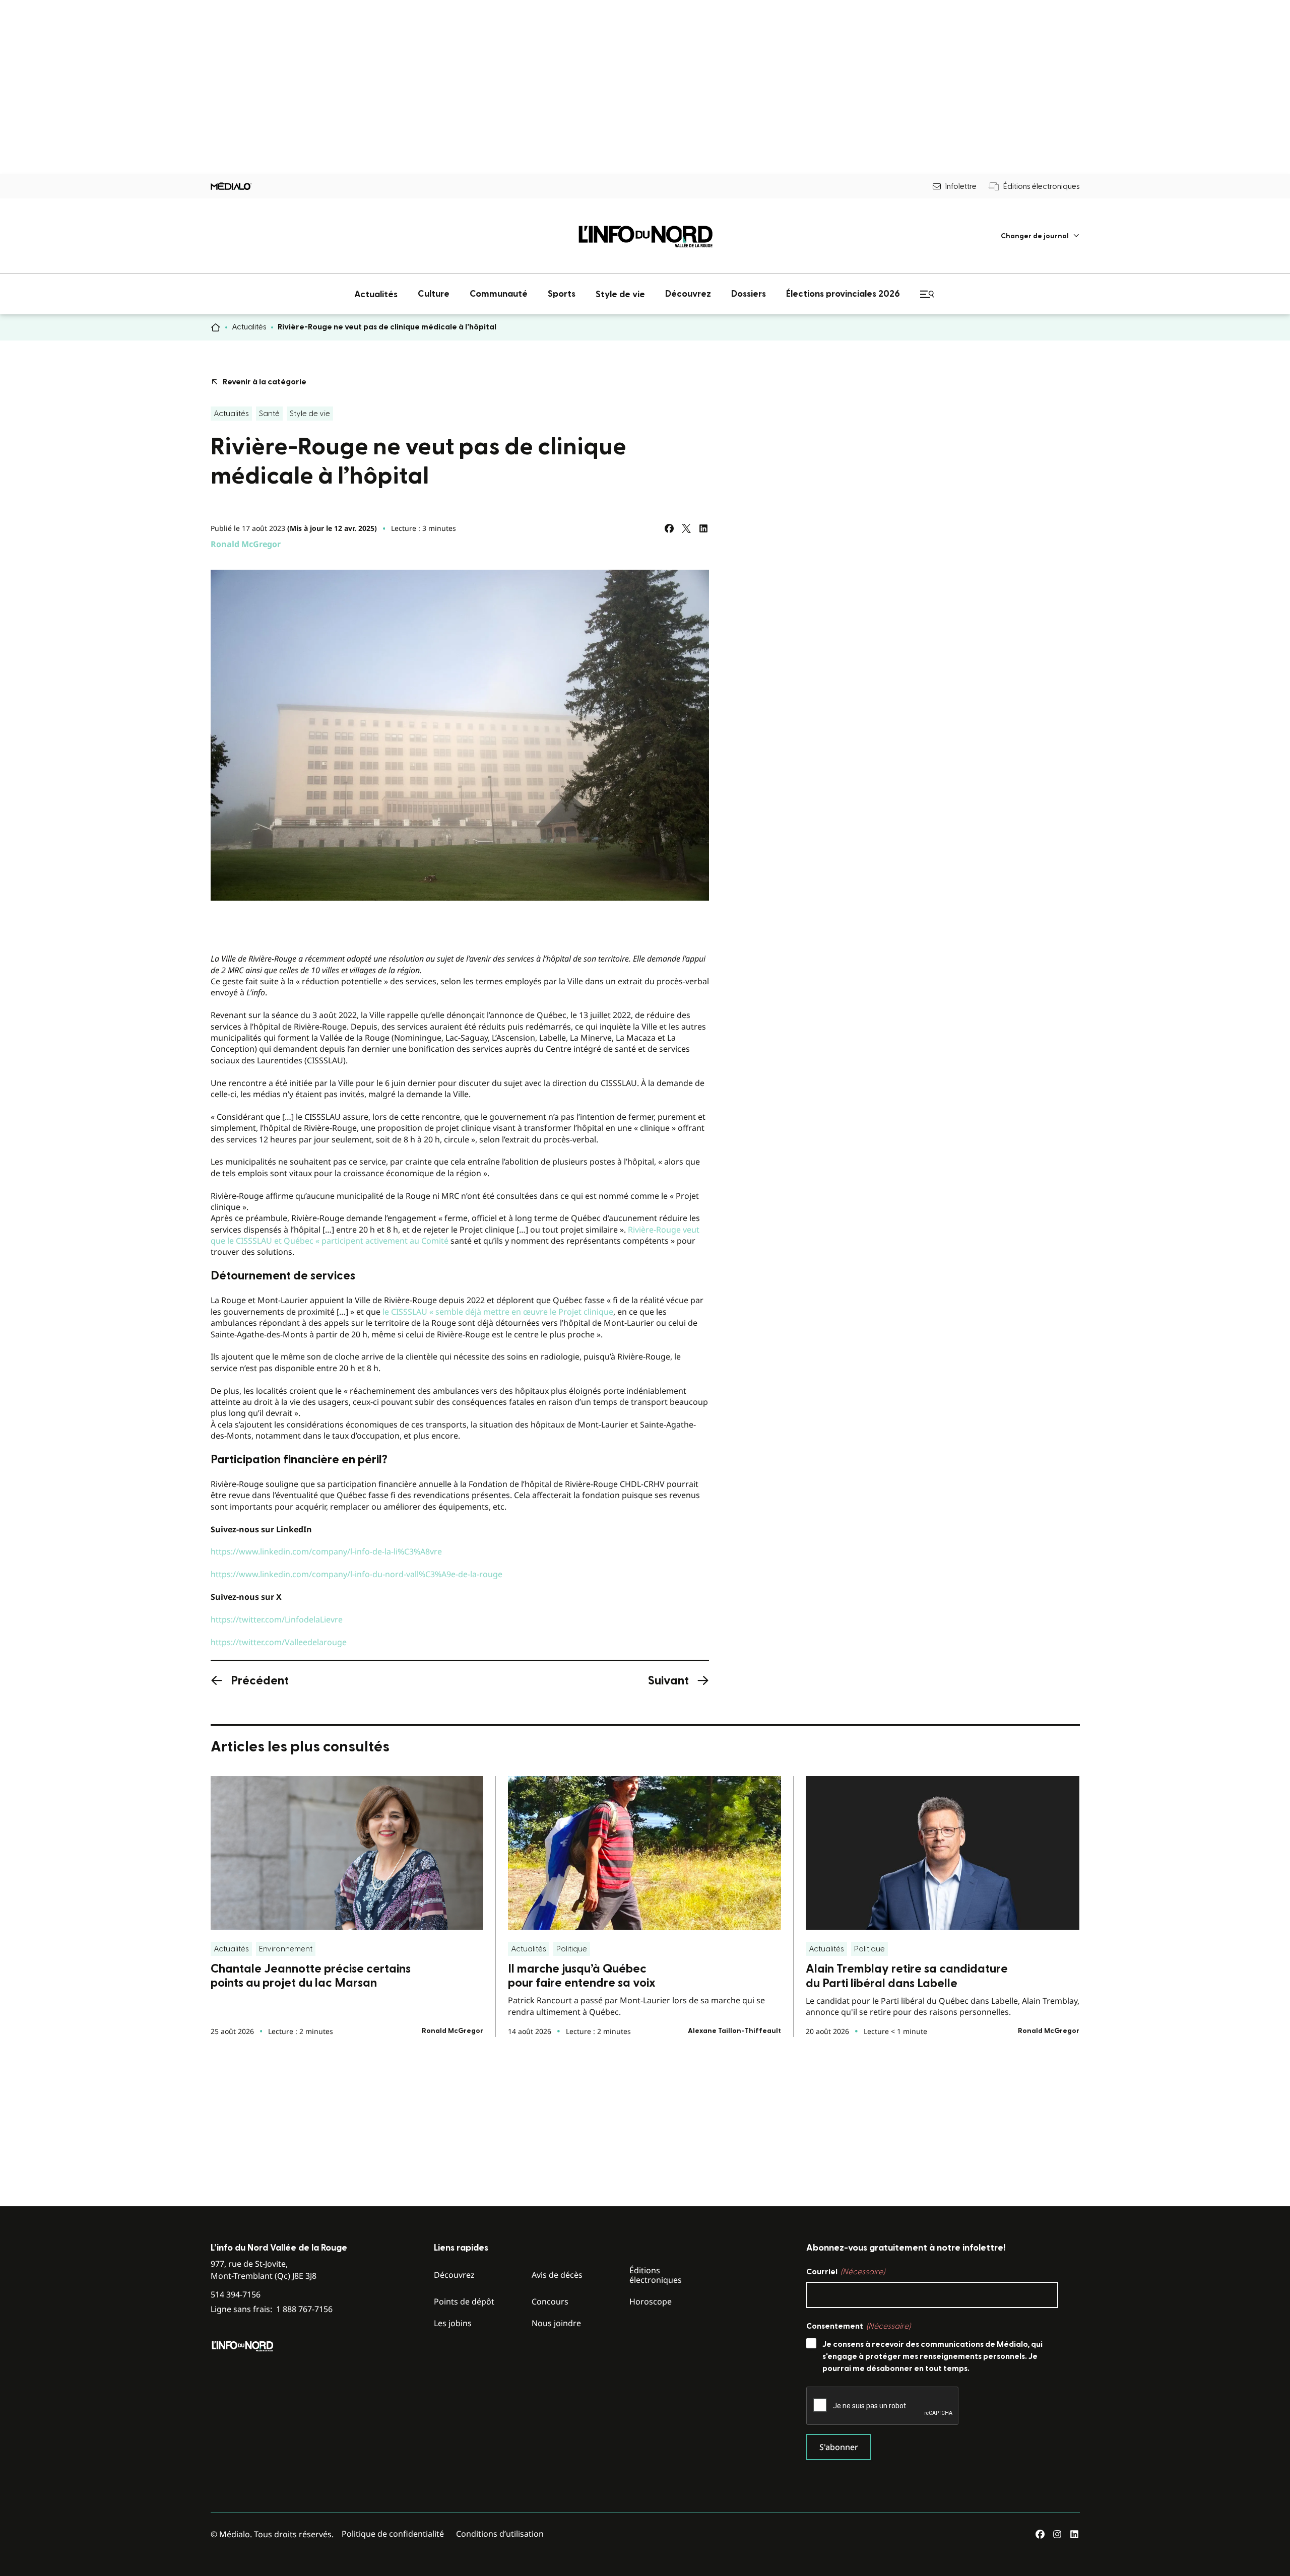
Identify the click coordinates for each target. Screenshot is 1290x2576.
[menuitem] (1040, 236)
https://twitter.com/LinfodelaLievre (277, 1619)
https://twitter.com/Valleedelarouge (279, 1642)
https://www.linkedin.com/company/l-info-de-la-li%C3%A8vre (326, 1551)
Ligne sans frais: (272, 2309)
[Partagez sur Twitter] (686, 528)
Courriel (846, 2272)
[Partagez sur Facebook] (669, 528)
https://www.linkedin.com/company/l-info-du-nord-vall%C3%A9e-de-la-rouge (357, 1574)
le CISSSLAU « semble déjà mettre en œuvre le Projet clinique (498, 1312)
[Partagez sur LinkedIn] (703, 528)
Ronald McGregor (246, 544)
